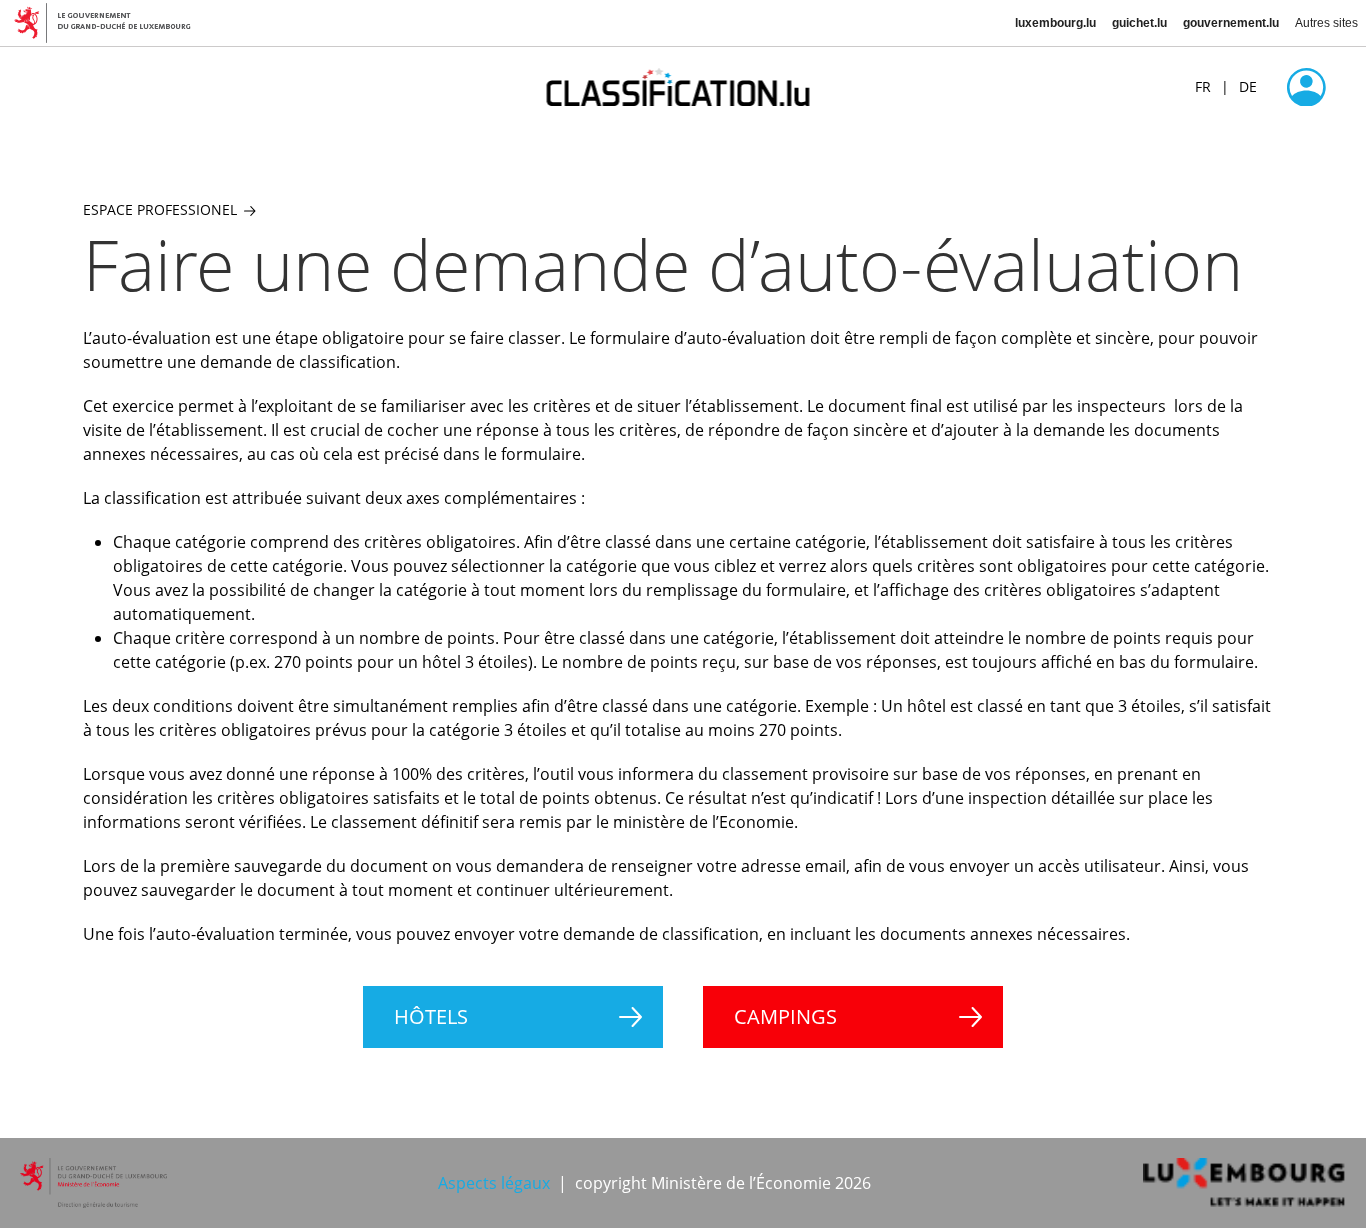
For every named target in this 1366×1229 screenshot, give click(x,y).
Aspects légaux (494, 1183)
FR (1203, 86)
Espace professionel (160, 209)
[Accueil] (683, 87)
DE (1248, 86)
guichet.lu (1139, 23)
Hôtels (431, 1016)
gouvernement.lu (1231, 23)
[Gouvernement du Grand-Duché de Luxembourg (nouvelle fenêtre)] (110, 23)
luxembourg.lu (1055, 23)
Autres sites (1326, 23)
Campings (785, 1016)
